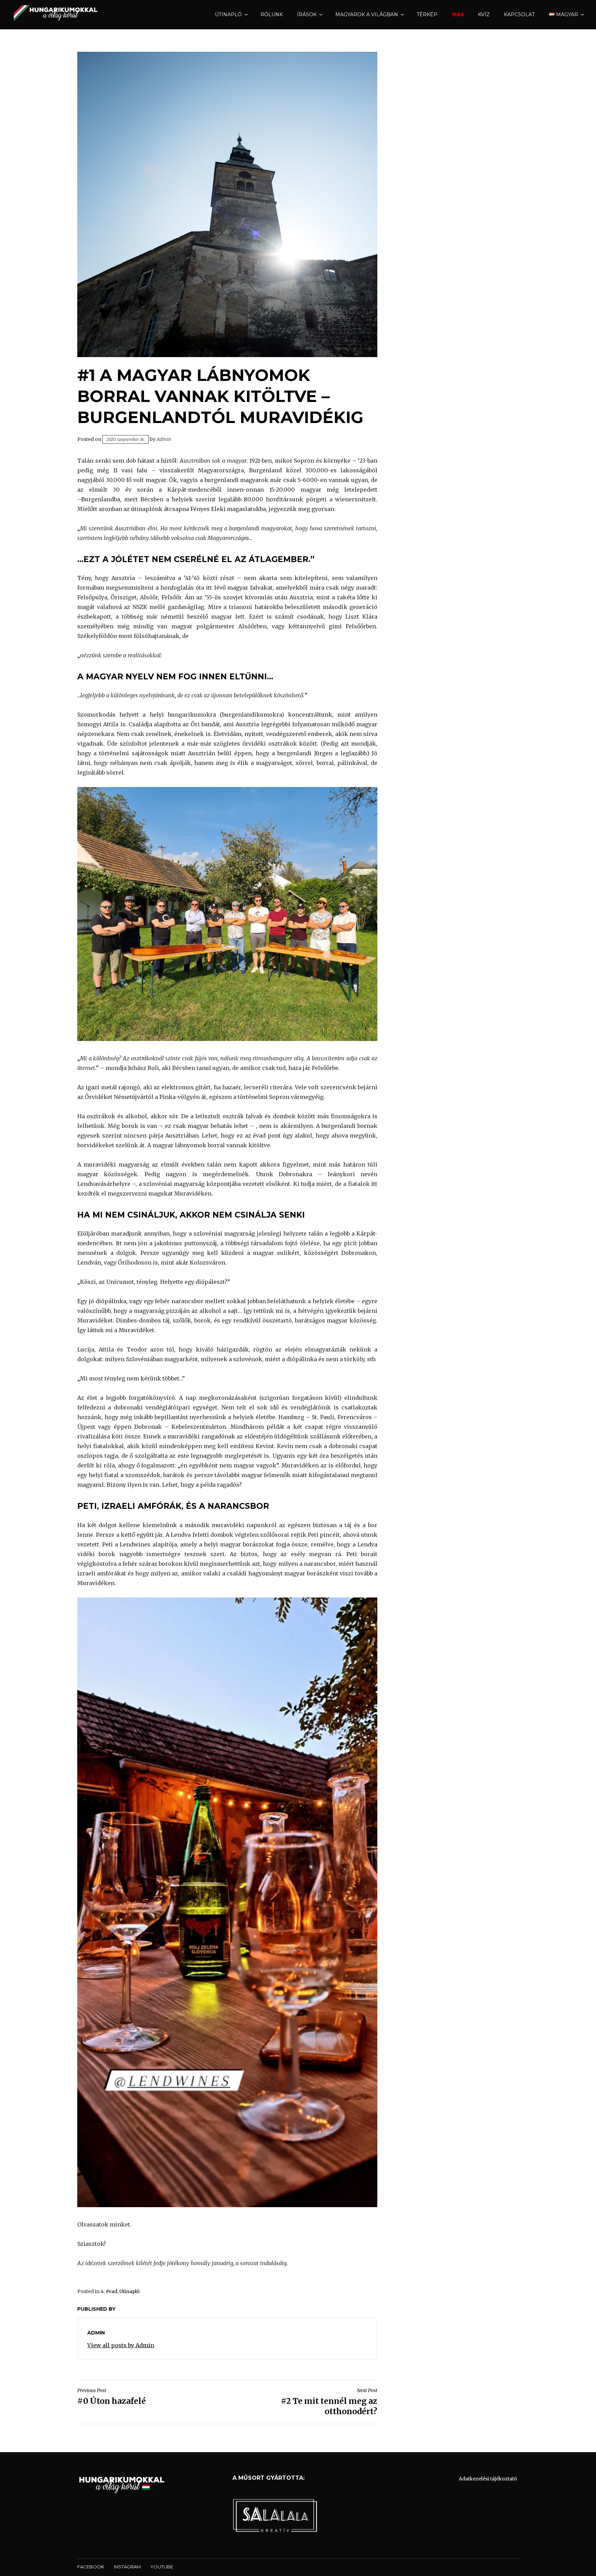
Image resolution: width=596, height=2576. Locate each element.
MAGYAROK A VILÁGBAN (367, 14)
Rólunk (272, 14)
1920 (458, 14)
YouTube (162, 2567)
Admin (164, 439)
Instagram (127, 2567)
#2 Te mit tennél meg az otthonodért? (329, 2402)
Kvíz (484, 14)
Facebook (91, 2567)
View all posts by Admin (121, 2345)
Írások (307, 14)
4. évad (109, 2291)
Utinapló (130, 2291)
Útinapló (228, 14)
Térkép (427, 14)
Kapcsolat (519, 14)
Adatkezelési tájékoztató (488, 2479)
